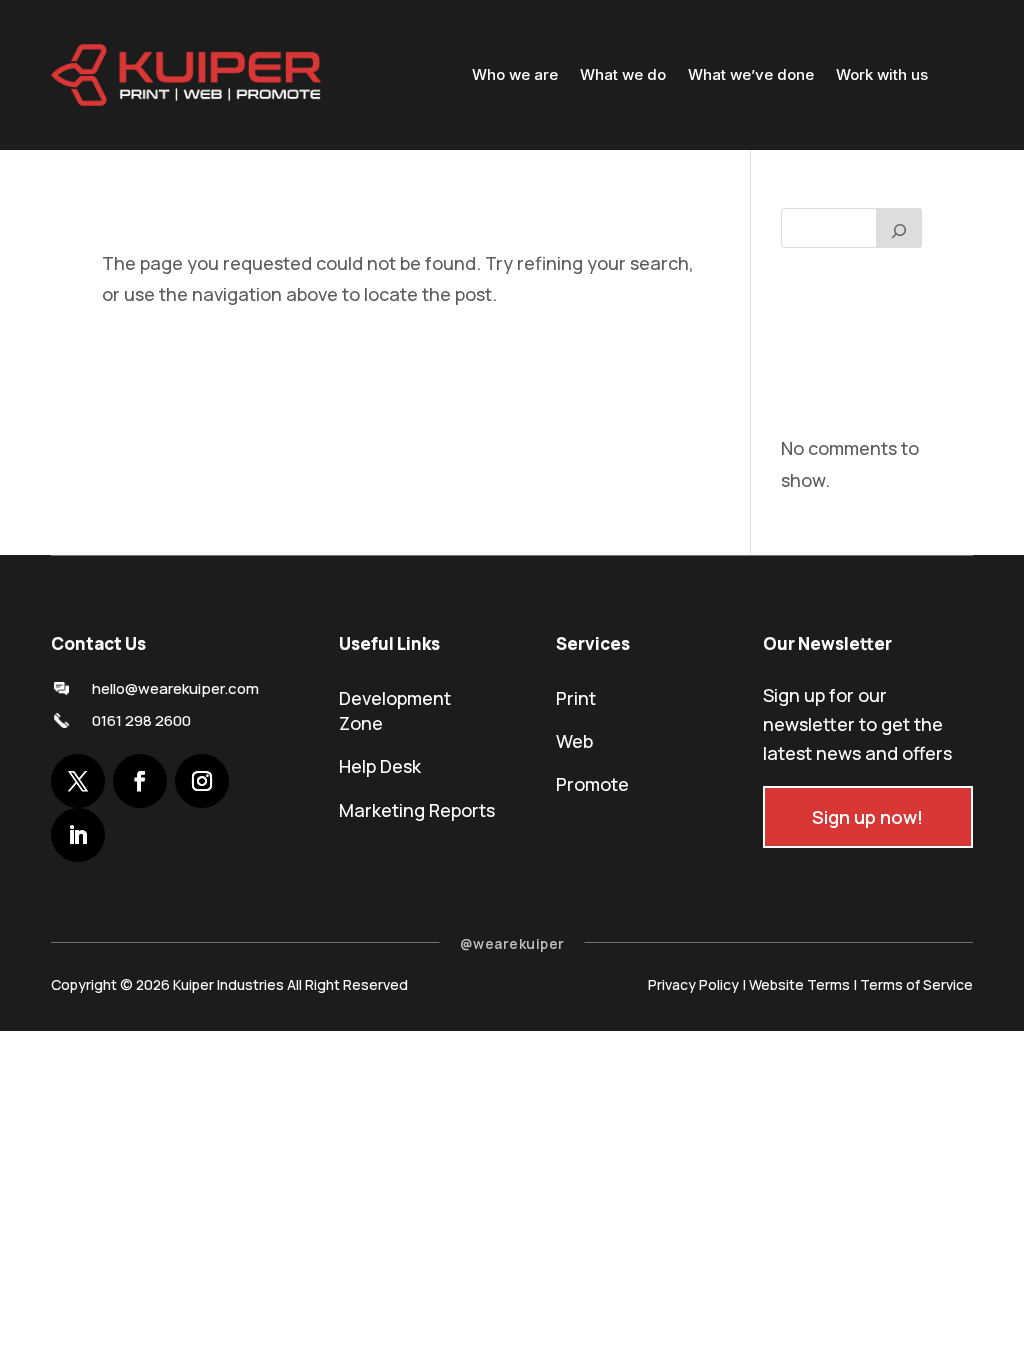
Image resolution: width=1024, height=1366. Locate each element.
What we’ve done (751, 74)
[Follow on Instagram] (202, 781)
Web (574, 741)
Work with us (882, 74)
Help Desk (380, 766)
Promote (592, 784)
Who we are (515, 74)
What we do (623, 74)
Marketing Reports (417, 810)
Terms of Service (916, 984)
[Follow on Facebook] (140, 781)
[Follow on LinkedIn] (78, 835)
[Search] (899, 228)
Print (576, 698)
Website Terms (799, 984)
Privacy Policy (693, 984)
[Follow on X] (78, 781)
